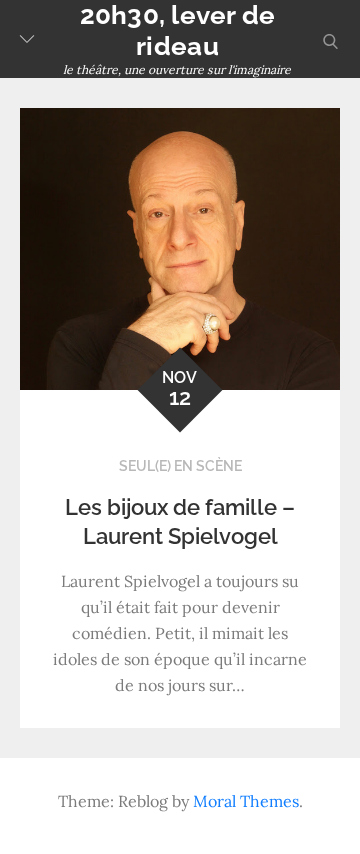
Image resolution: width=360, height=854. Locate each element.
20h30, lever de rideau (178, 30)
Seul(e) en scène (180, 466)
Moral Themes (246, 801)
